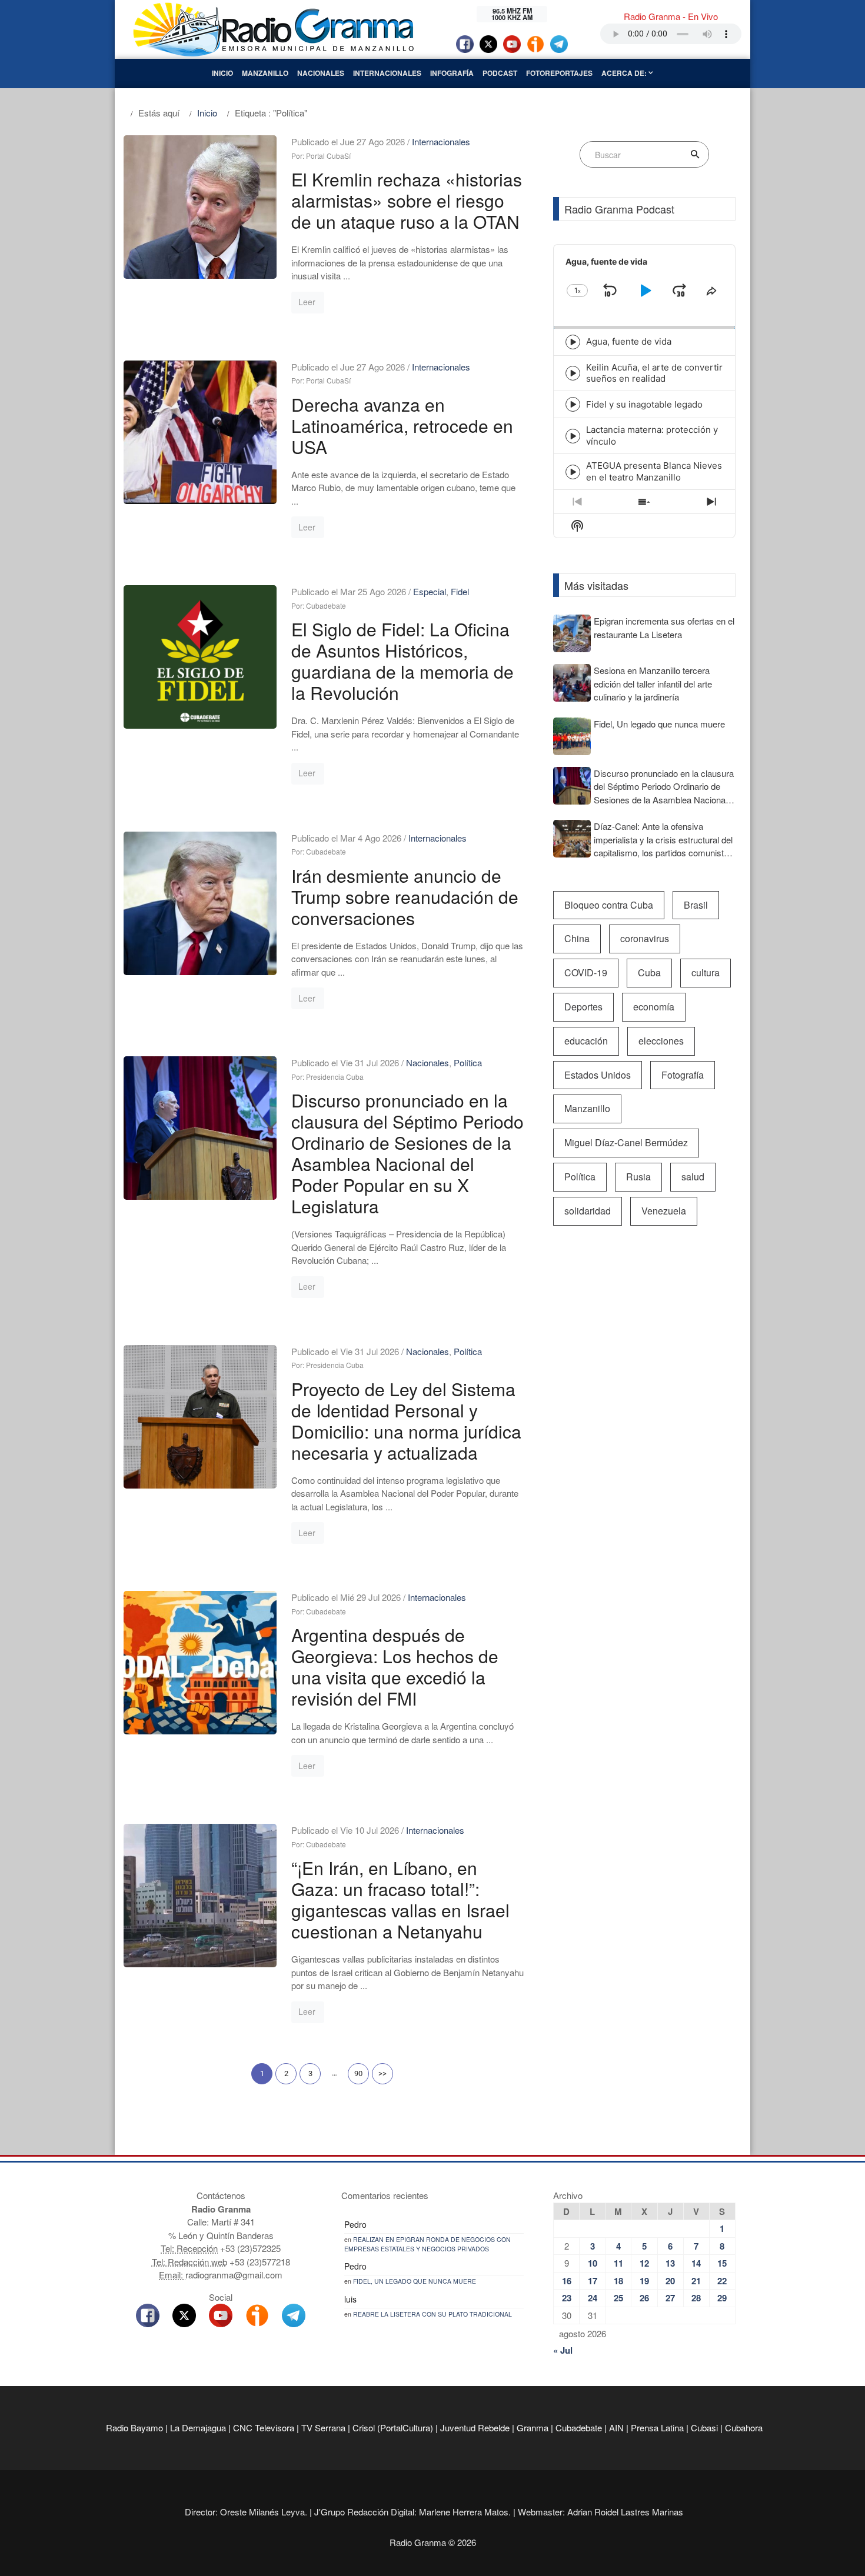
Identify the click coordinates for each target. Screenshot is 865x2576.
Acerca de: (625, 73)
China (577, 938)
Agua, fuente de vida (629, 341)
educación (586, 1041)
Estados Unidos (598, 1075)
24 (593, 2298)
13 (670, 2263)
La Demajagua (198, 2427)
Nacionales (321, 73)
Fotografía (683, 1075)
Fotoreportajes (559, 73)
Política (468, 1062)
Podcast (500, 73)
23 (567, 2298)
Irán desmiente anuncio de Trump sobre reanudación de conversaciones (405, 897)
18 (618, 2281)
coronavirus (645, 938)
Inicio (222, 73)
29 (722, 2298)
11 (618, 2263)
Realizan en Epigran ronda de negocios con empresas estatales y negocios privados (427, 2244)
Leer (307, 302)
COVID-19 (586, 972)
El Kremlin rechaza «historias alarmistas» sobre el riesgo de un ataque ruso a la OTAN (407, 200)
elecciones (661, 1041)
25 (618, 2298)
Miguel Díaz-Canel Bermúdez (626, 1142)
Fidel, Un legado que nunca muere (415, 2281)
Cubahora (744, 2427)
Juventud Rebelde (475, 2427)
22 (722, 2281)
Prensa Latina (657, 2427)
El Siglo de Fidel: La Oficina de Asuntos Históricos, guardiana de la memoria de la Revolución (402, 661)
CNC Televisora (264, 2427)
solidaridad (588, 1211)
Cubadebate (579, 2427)
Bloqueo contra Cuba (609, 905)
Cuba (649, 972)
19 (644, 2281)
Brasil (696, 905)
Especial (430, 591)
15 (722, 2263)
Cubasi (704, 2427)
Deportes (583, 1007)
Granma (533, 2427)
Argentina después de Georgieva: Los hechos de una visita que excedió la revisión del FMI (395, 1666)
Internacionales (387, 73)
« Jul (563, 2350)
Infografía (452, 73)
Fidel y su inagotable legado (644, 404)
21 (696, 2281)
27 (670, 2298)
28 (696, 2298)
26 (644, 2298)
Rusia (638, 1177)
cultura (706, 972)
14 (696, 2263)
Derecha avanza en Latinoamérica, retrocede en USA (402, 426)
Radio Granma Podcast (619, 209)
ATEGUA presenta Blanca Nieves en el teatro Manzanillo (654, 471)
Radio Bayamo (134, 2427)
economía (654, 1007)
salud (693, 1177)
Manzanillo (265, 73)
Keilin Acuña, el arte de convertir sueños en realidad (654, 373)
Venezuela (664, 1211)
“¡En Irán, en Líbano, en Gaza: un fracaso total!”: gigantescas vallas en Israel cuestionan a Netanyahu (400, 1899)
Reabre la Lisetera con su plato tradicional (432, 2314)
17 (593, 2281)
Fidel (460, 591)
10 (593, 2263)
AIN (616, 2427)
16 (567, 2281)
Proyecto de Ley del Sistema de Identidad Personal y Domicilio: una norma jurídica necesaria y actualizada (406, 1421)
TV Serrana (323, 2427)
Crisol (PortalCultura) (393, 2427)
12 (644, 2263)
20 (670, 2281)
